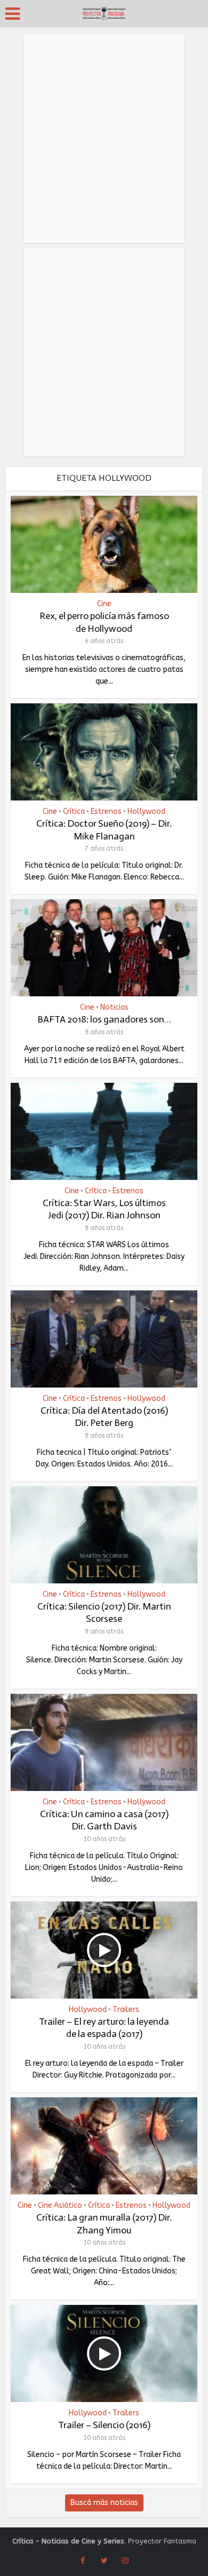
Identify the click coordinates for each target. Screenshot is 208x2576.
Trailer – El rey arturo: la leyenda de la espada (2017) (104, 2028)
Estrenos (106, 812)
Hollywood (146, 812)
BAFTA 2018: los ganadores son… (104, 1019)
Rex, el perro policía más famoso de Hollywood (104, 622)
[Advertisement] (104, 139)
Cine (104, 604)
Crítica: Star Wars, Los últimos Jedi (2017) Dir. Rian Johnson (104, 1209)
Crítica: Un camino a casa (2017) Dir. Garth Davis (104, 1820)
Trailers (126, 2010)
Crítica (74, 812)
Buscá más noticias (104, 2503)
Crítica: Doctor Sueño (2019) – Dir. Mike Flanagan (104, 830)
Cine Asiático (60, 2206)
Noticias (114, 1008)
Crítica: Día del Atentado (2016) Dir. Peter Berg (104, 1417)
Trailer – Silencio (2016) (104, 2425)
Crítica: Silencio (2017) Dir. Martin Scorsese (104, 1612)
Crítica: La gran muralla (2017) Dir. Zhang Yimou (104, 2224)
